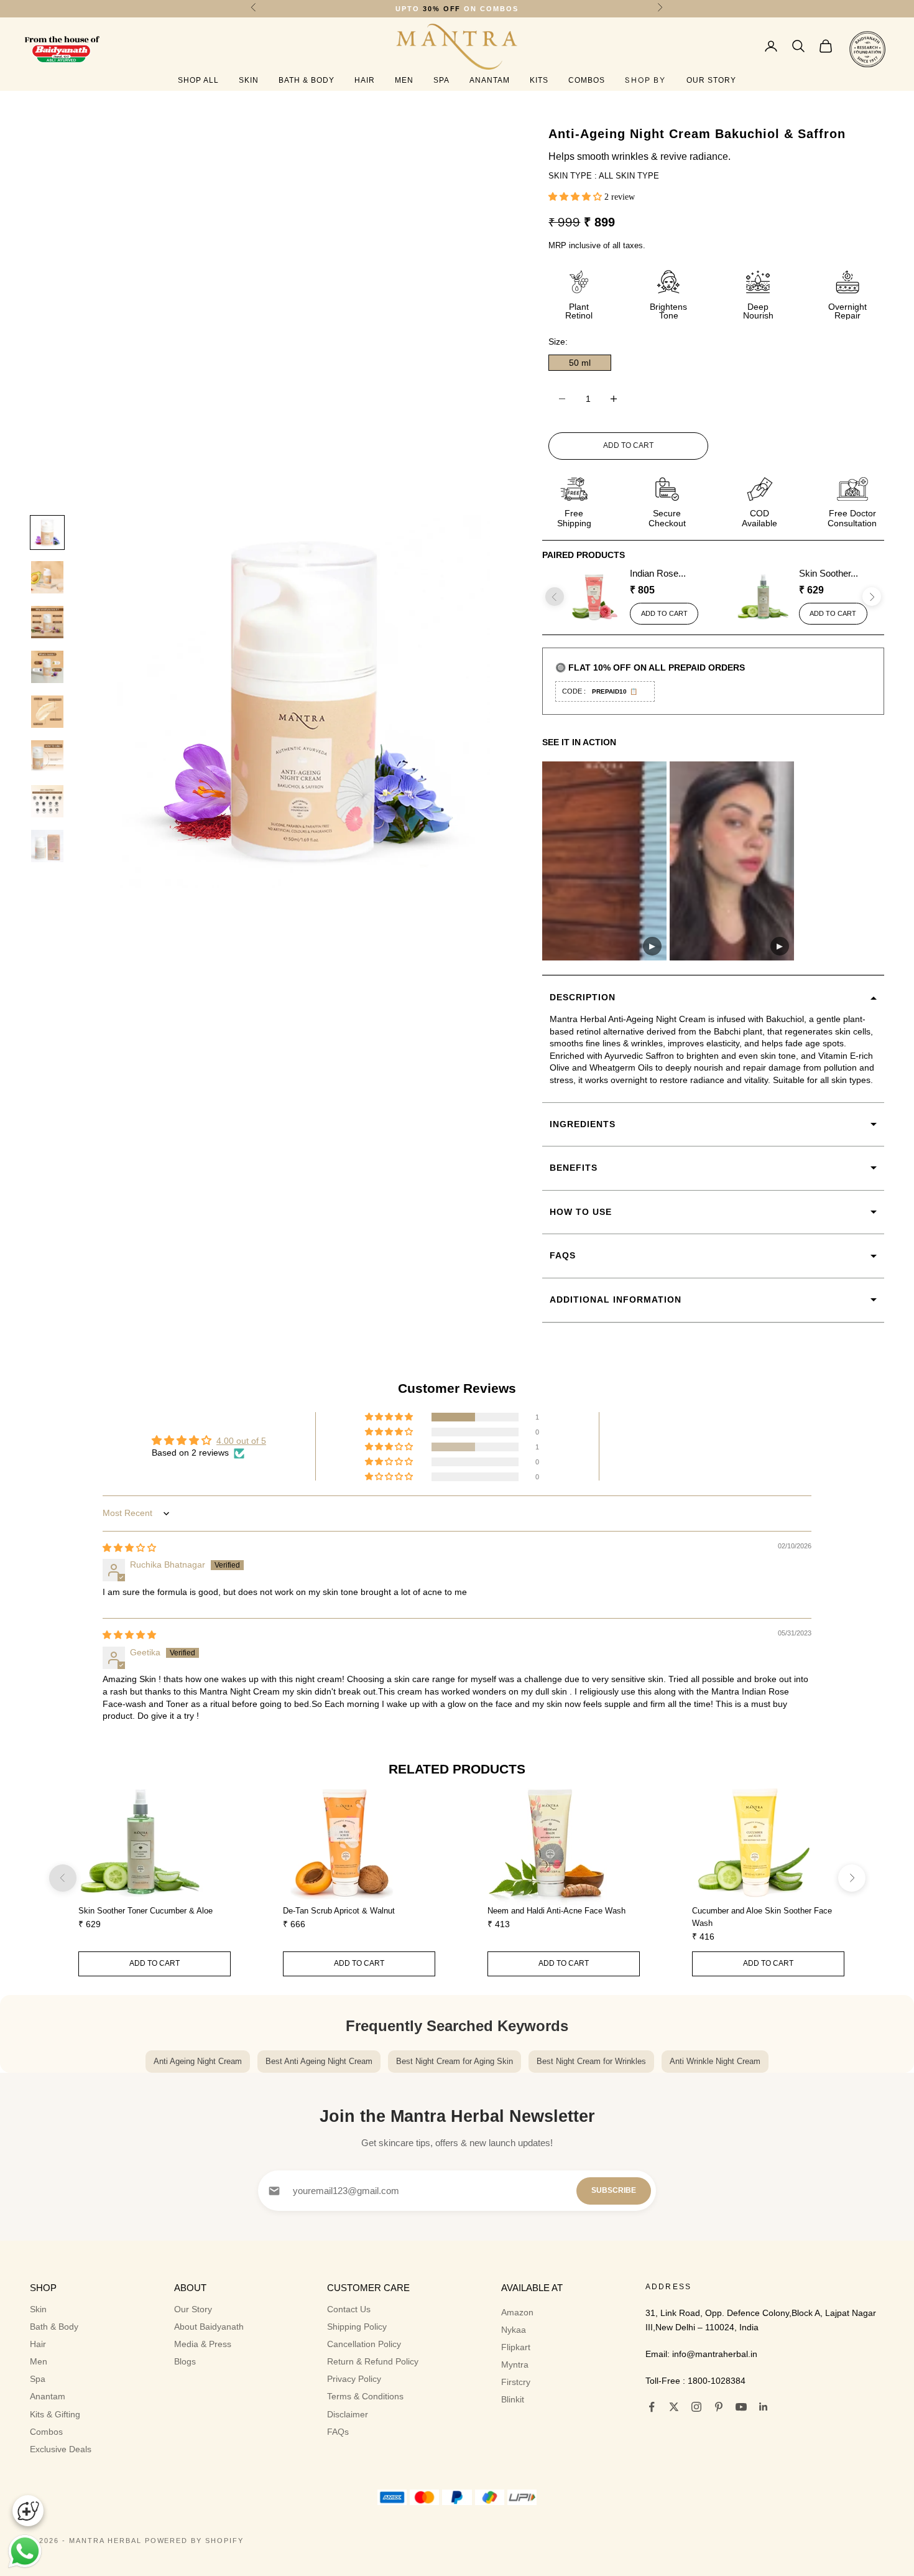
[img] (129, 1548)
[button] (576, 196)
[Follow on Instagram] (696, 2407)
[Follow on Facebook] (652, 2407)
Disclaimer (348, 2414)
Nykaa (514, 2330)
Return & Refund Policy (373, 2361)
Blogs (185, 2361)
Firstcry (516, 2382)
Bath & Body (307, 80)
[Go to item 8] (47, 846)
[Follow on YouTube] (741, 2407)
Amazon (517, 2312)
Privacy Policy (354, 2379)
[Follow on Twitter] (674, 2407)
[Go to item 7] (47, 801)
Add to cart (628, 445)
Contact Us (349, 2309)
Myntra (515, 2364)
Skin (249, 80)
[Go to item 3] (47, 622)
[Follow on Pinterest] (719, 2407)
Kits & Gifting (55, 2414)
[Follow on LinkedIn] (764, 2407)
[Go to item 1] (47, 532)
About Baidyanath (209, 2327)
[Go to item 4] (47, 667)
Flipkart (516, 2347)
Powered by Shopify (195, 2541)
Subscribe (614, 2190)
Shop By (645, 80)
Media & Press (203, 2344)
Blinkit (513, 2399)
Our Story (711, 80)
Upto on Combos (457, 9)
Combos (587, 80)
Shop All (198, 80)
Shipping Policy (357, 2327)
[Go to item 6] (47, 756)
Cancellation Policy (364, 2344)
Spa (441, 80)
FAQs (338, 2432)
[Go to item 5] (47, 712)
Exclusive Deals (61, 2449)
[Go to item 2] (47, 577)
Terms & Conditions (365, 2396)
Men (404, 80)
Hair (365, 80)
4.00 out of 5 (241, 1441)
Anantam (490, 80)
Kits (539, 80)
